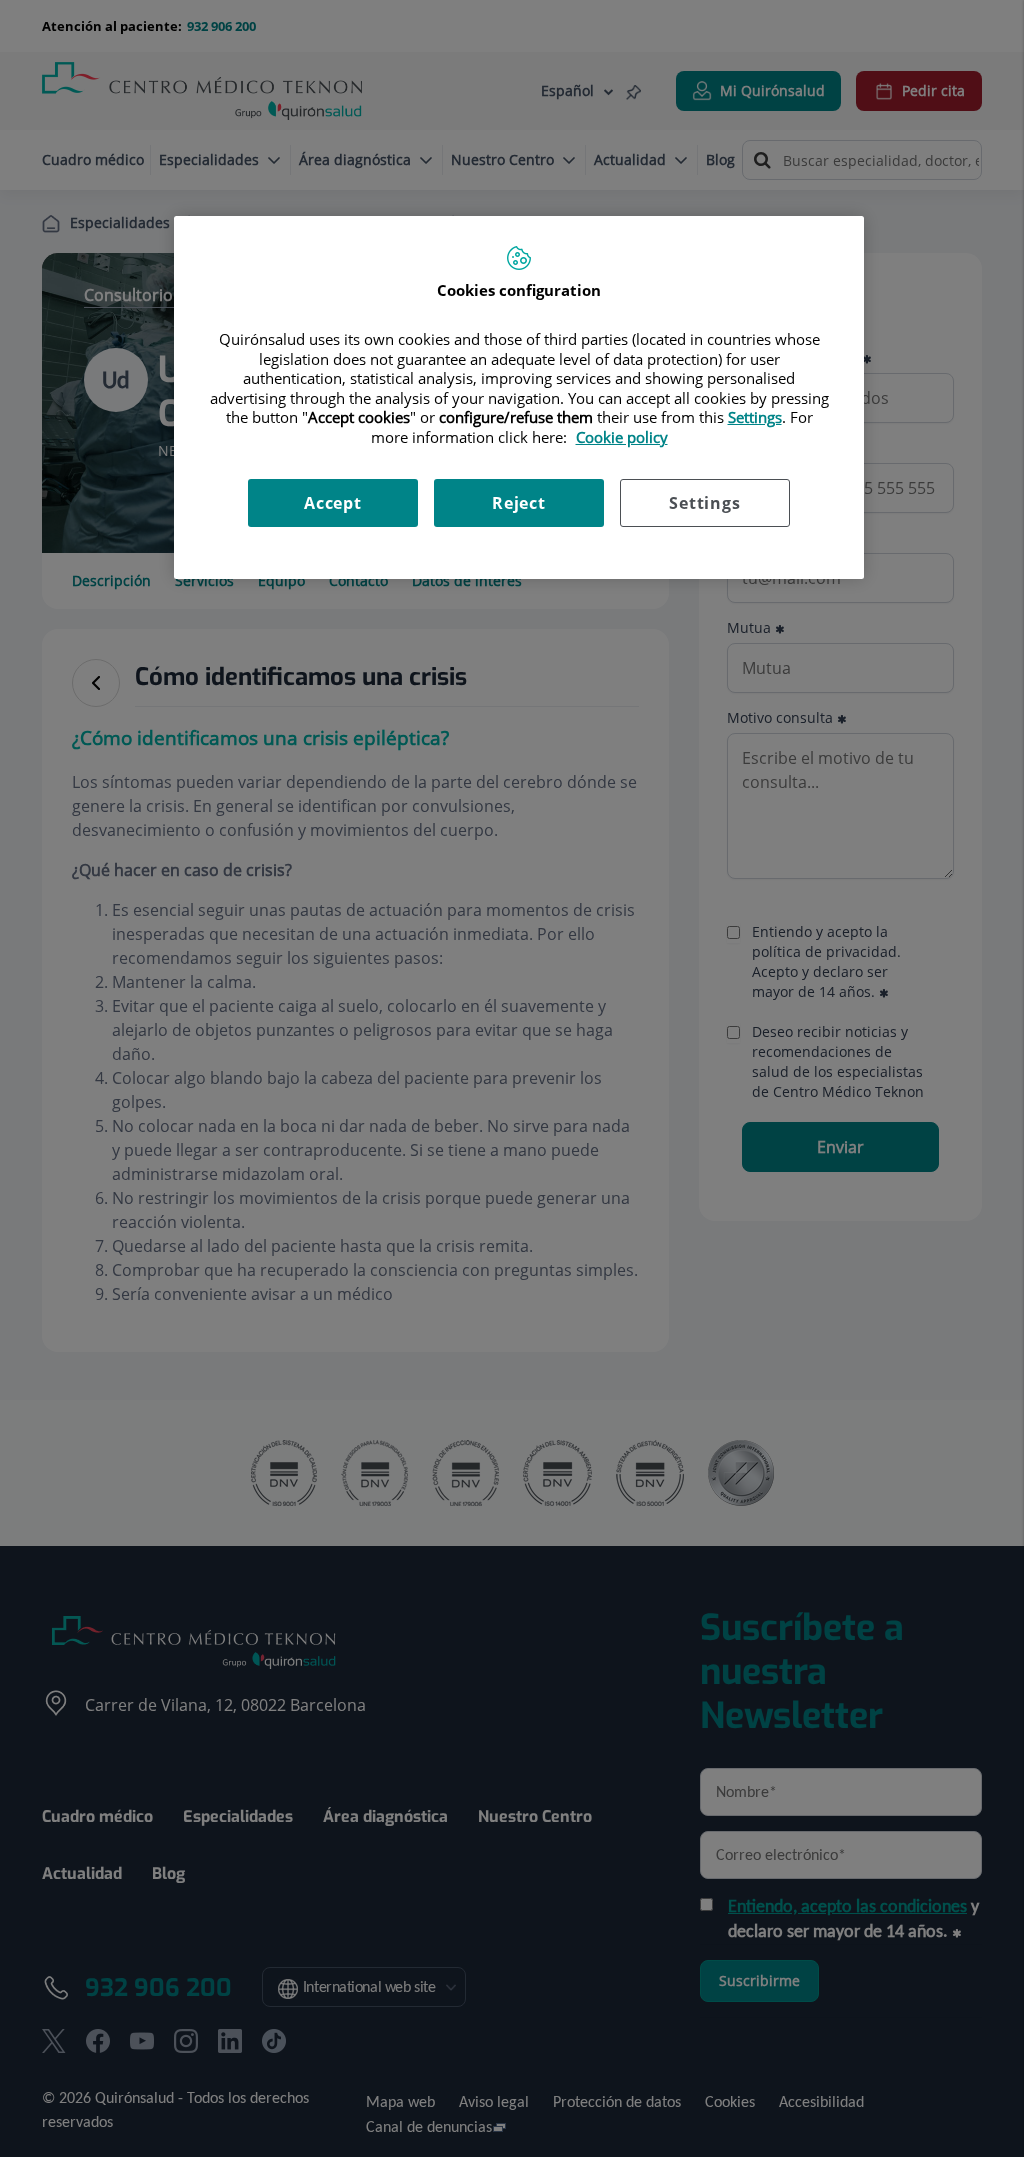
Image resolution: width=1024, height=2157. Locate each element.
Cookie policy (622, 437)
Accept (333, 503)
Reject (519, 503)
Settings (704, 503)
